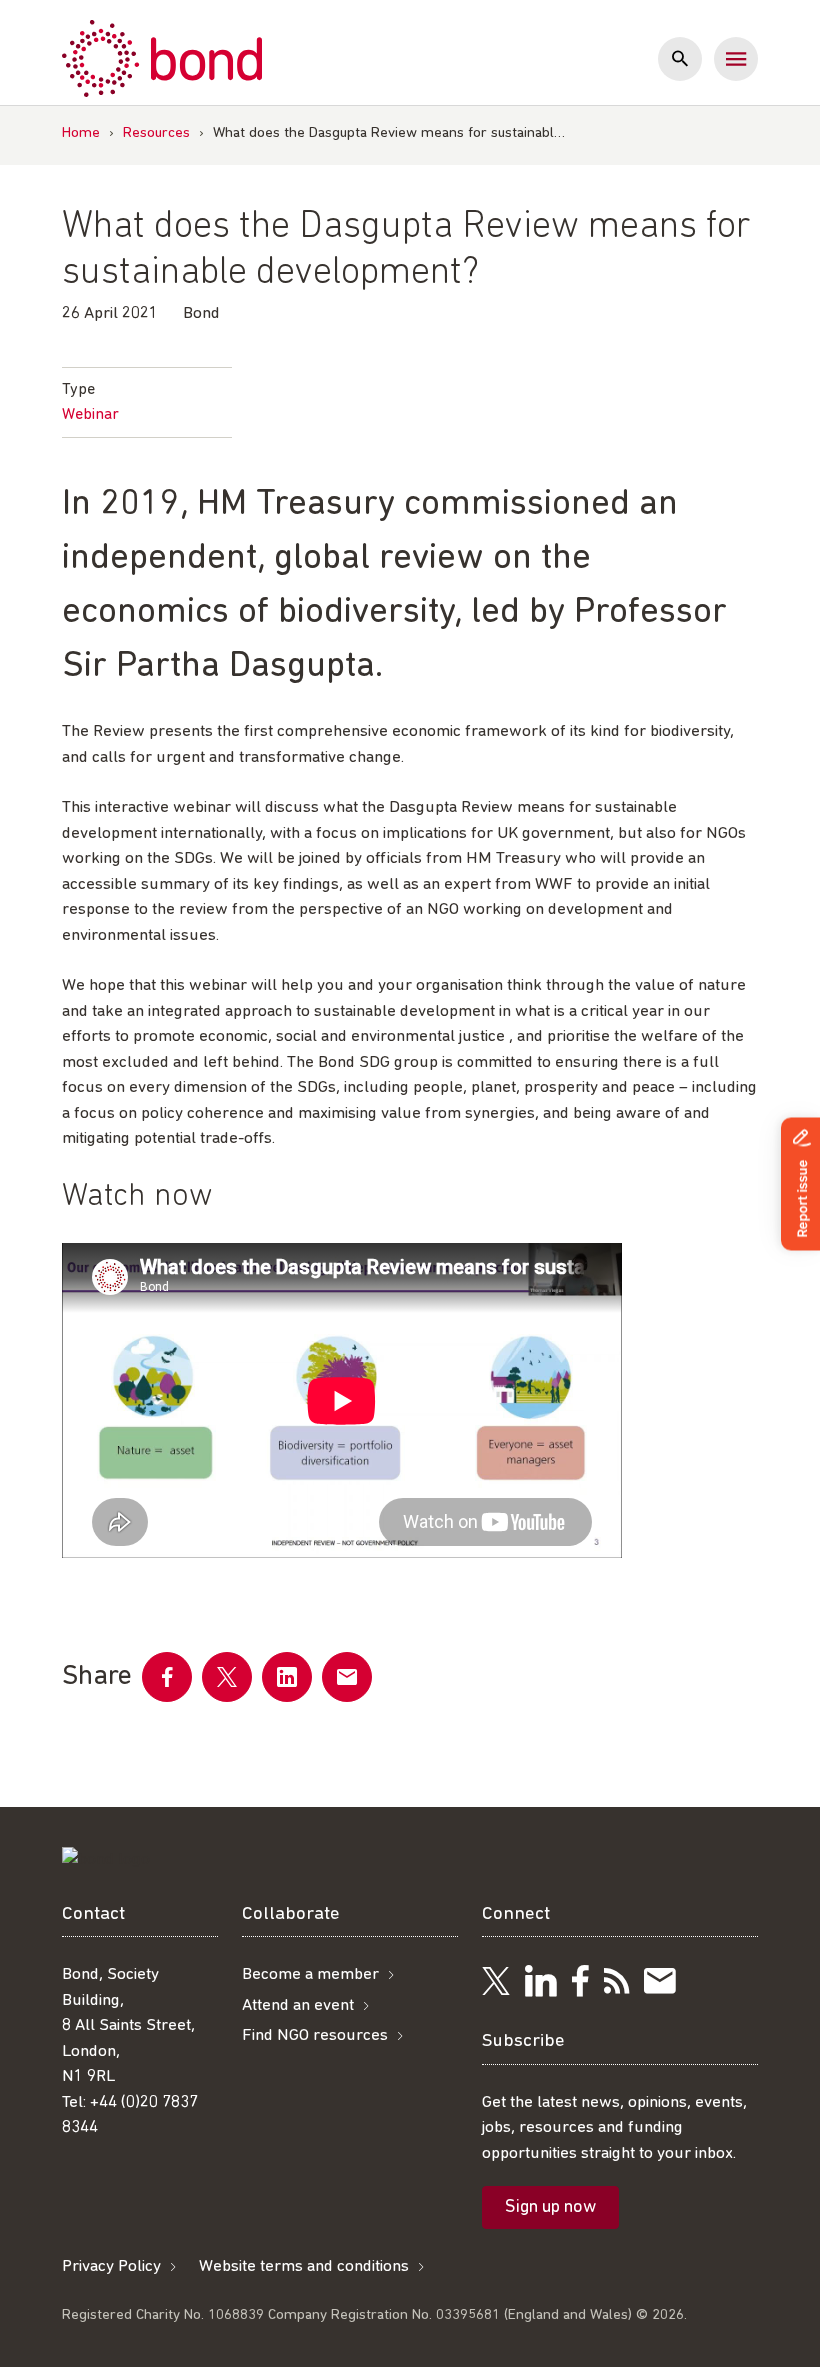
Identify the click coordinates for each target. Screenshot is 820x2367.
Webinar (90, 415)
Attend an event (298, 2005)
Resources (156, 133)
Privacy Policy (111, 2266)
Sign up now (550, 2208)
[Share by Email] (347, 1677)
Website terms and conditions (304, 2266)
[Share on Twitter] (227, 1677)
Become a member (310, 1974)
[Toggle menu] (736, 59)
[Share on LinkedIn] (287, 1677)
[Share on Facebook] (167, 1677)
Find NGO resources (315, 2035)
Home (81, 133)
